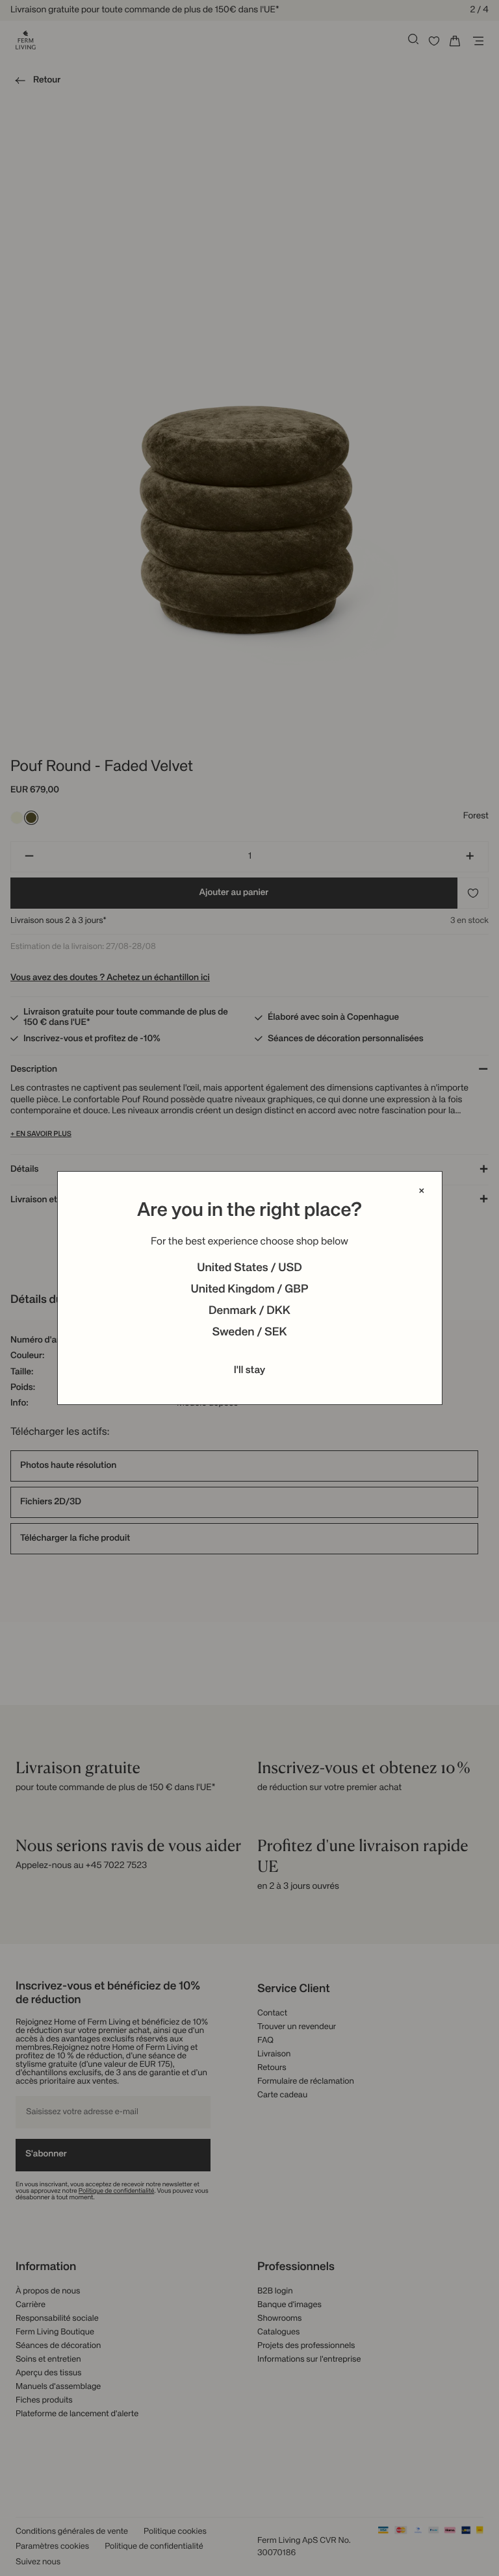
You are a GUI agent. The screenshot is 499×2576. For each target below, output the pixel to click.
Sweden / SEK (249, 1333)
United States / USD (249, 1269)
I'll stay (250, 1370)
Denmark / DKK (249, 1311)
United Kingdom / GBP (249, 1290)
